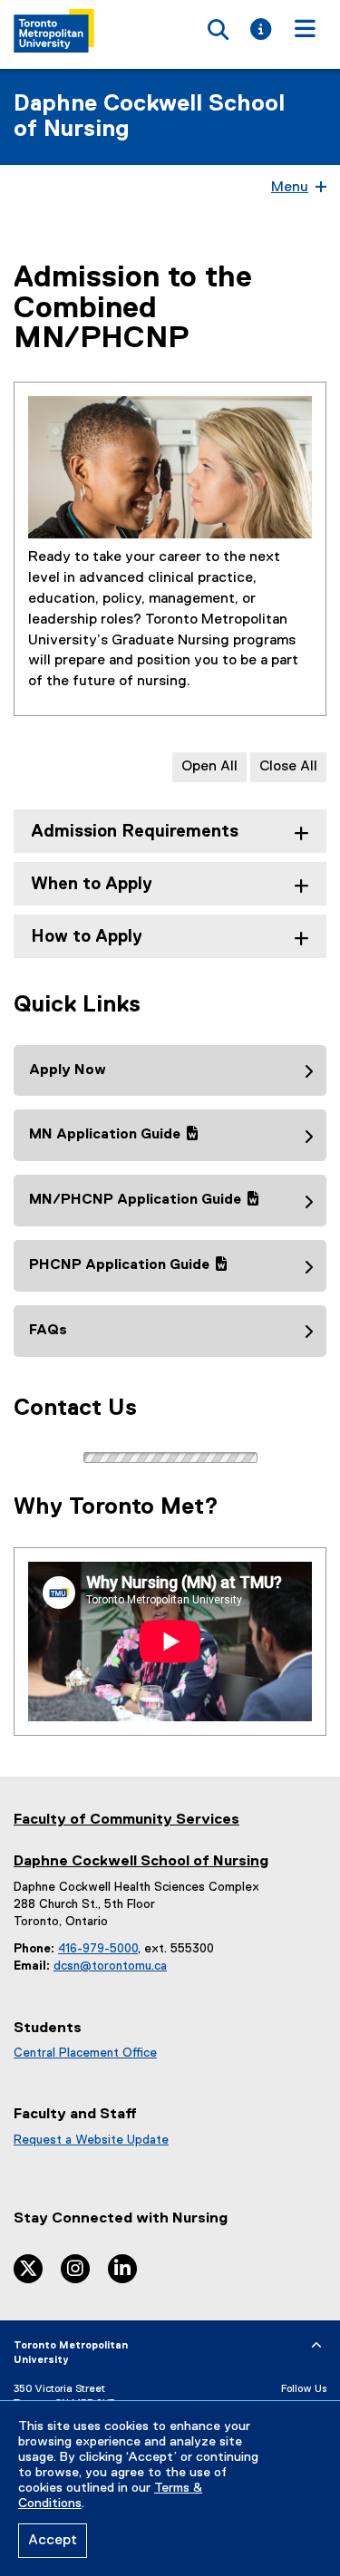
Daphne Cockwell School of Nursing (149, 117)
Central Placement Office (85, 2053)
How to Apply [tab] (87, 937)
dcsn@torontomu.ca (110, 1966)
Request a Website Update (91, 2140)
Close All (288, 767)
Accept (53, 2541)
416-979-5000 (98, 1949)
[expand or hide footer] (316, 2346)
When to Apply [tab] (92, 884)
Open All (209, 767)
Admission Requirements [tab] (135, 832)
